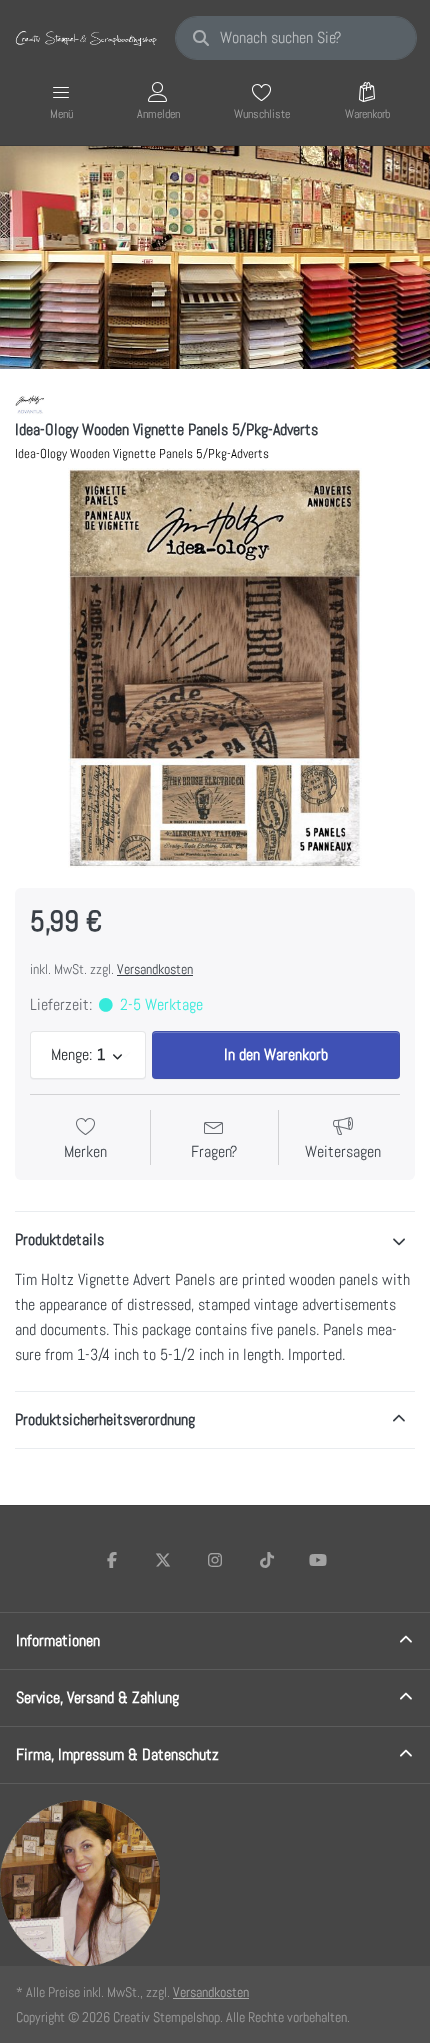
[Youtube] (318, 1560)
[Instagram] (215, 1560)
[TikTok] (267, 1560)
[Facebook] (112, 1560)
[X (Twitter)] (164, 1560)
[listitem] (215, 668)
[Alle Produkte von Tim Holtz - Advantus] (30, 403)
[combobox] (296, 38)
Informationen (58, 1640)
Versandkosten (155, 969)
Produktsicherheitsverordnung (105, 1419)
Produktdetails (59, 1239)
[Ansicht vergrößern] (215, 668)
